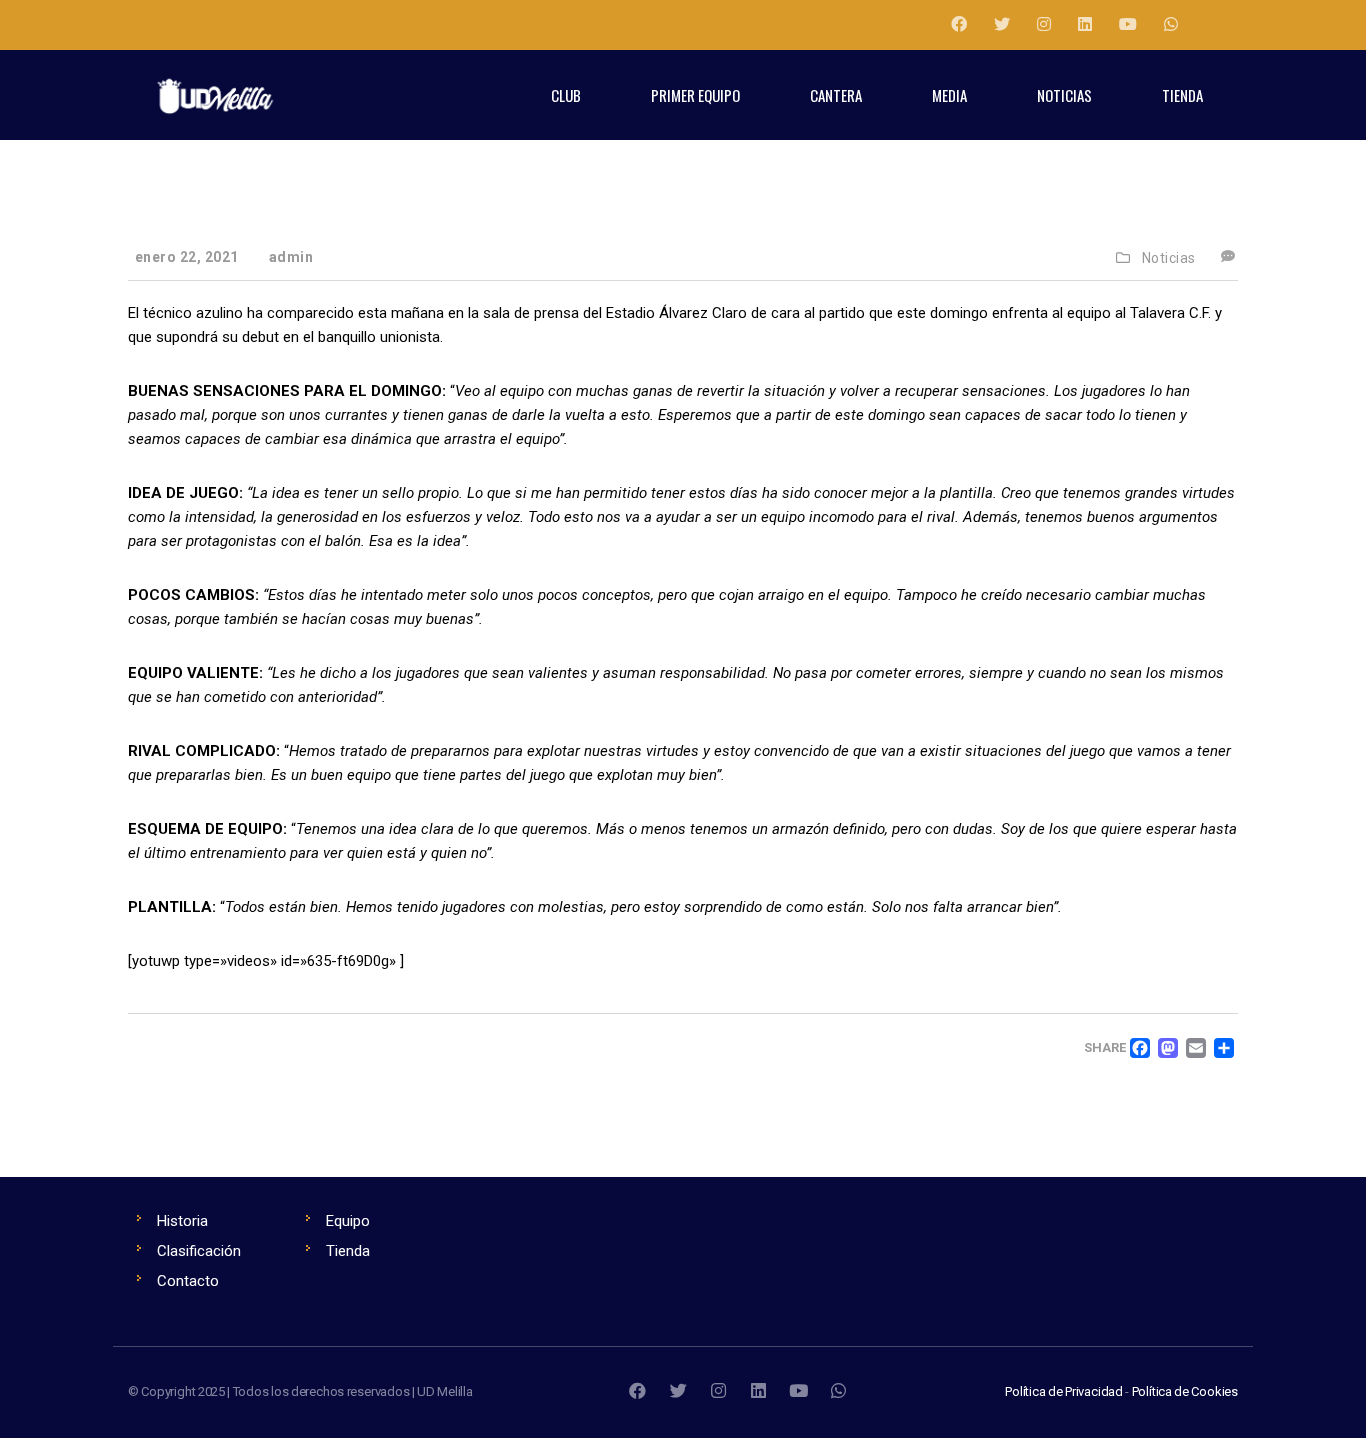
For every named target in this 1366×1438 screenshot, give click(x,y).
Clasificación (199, 1251)
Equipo (348, 1221)
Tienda (348, 1251)
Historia (182, 1221)
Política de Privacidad (1064, 1391)
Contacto (188, 1281)
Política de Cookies (1185, 1391)
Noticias (1169, 258)
